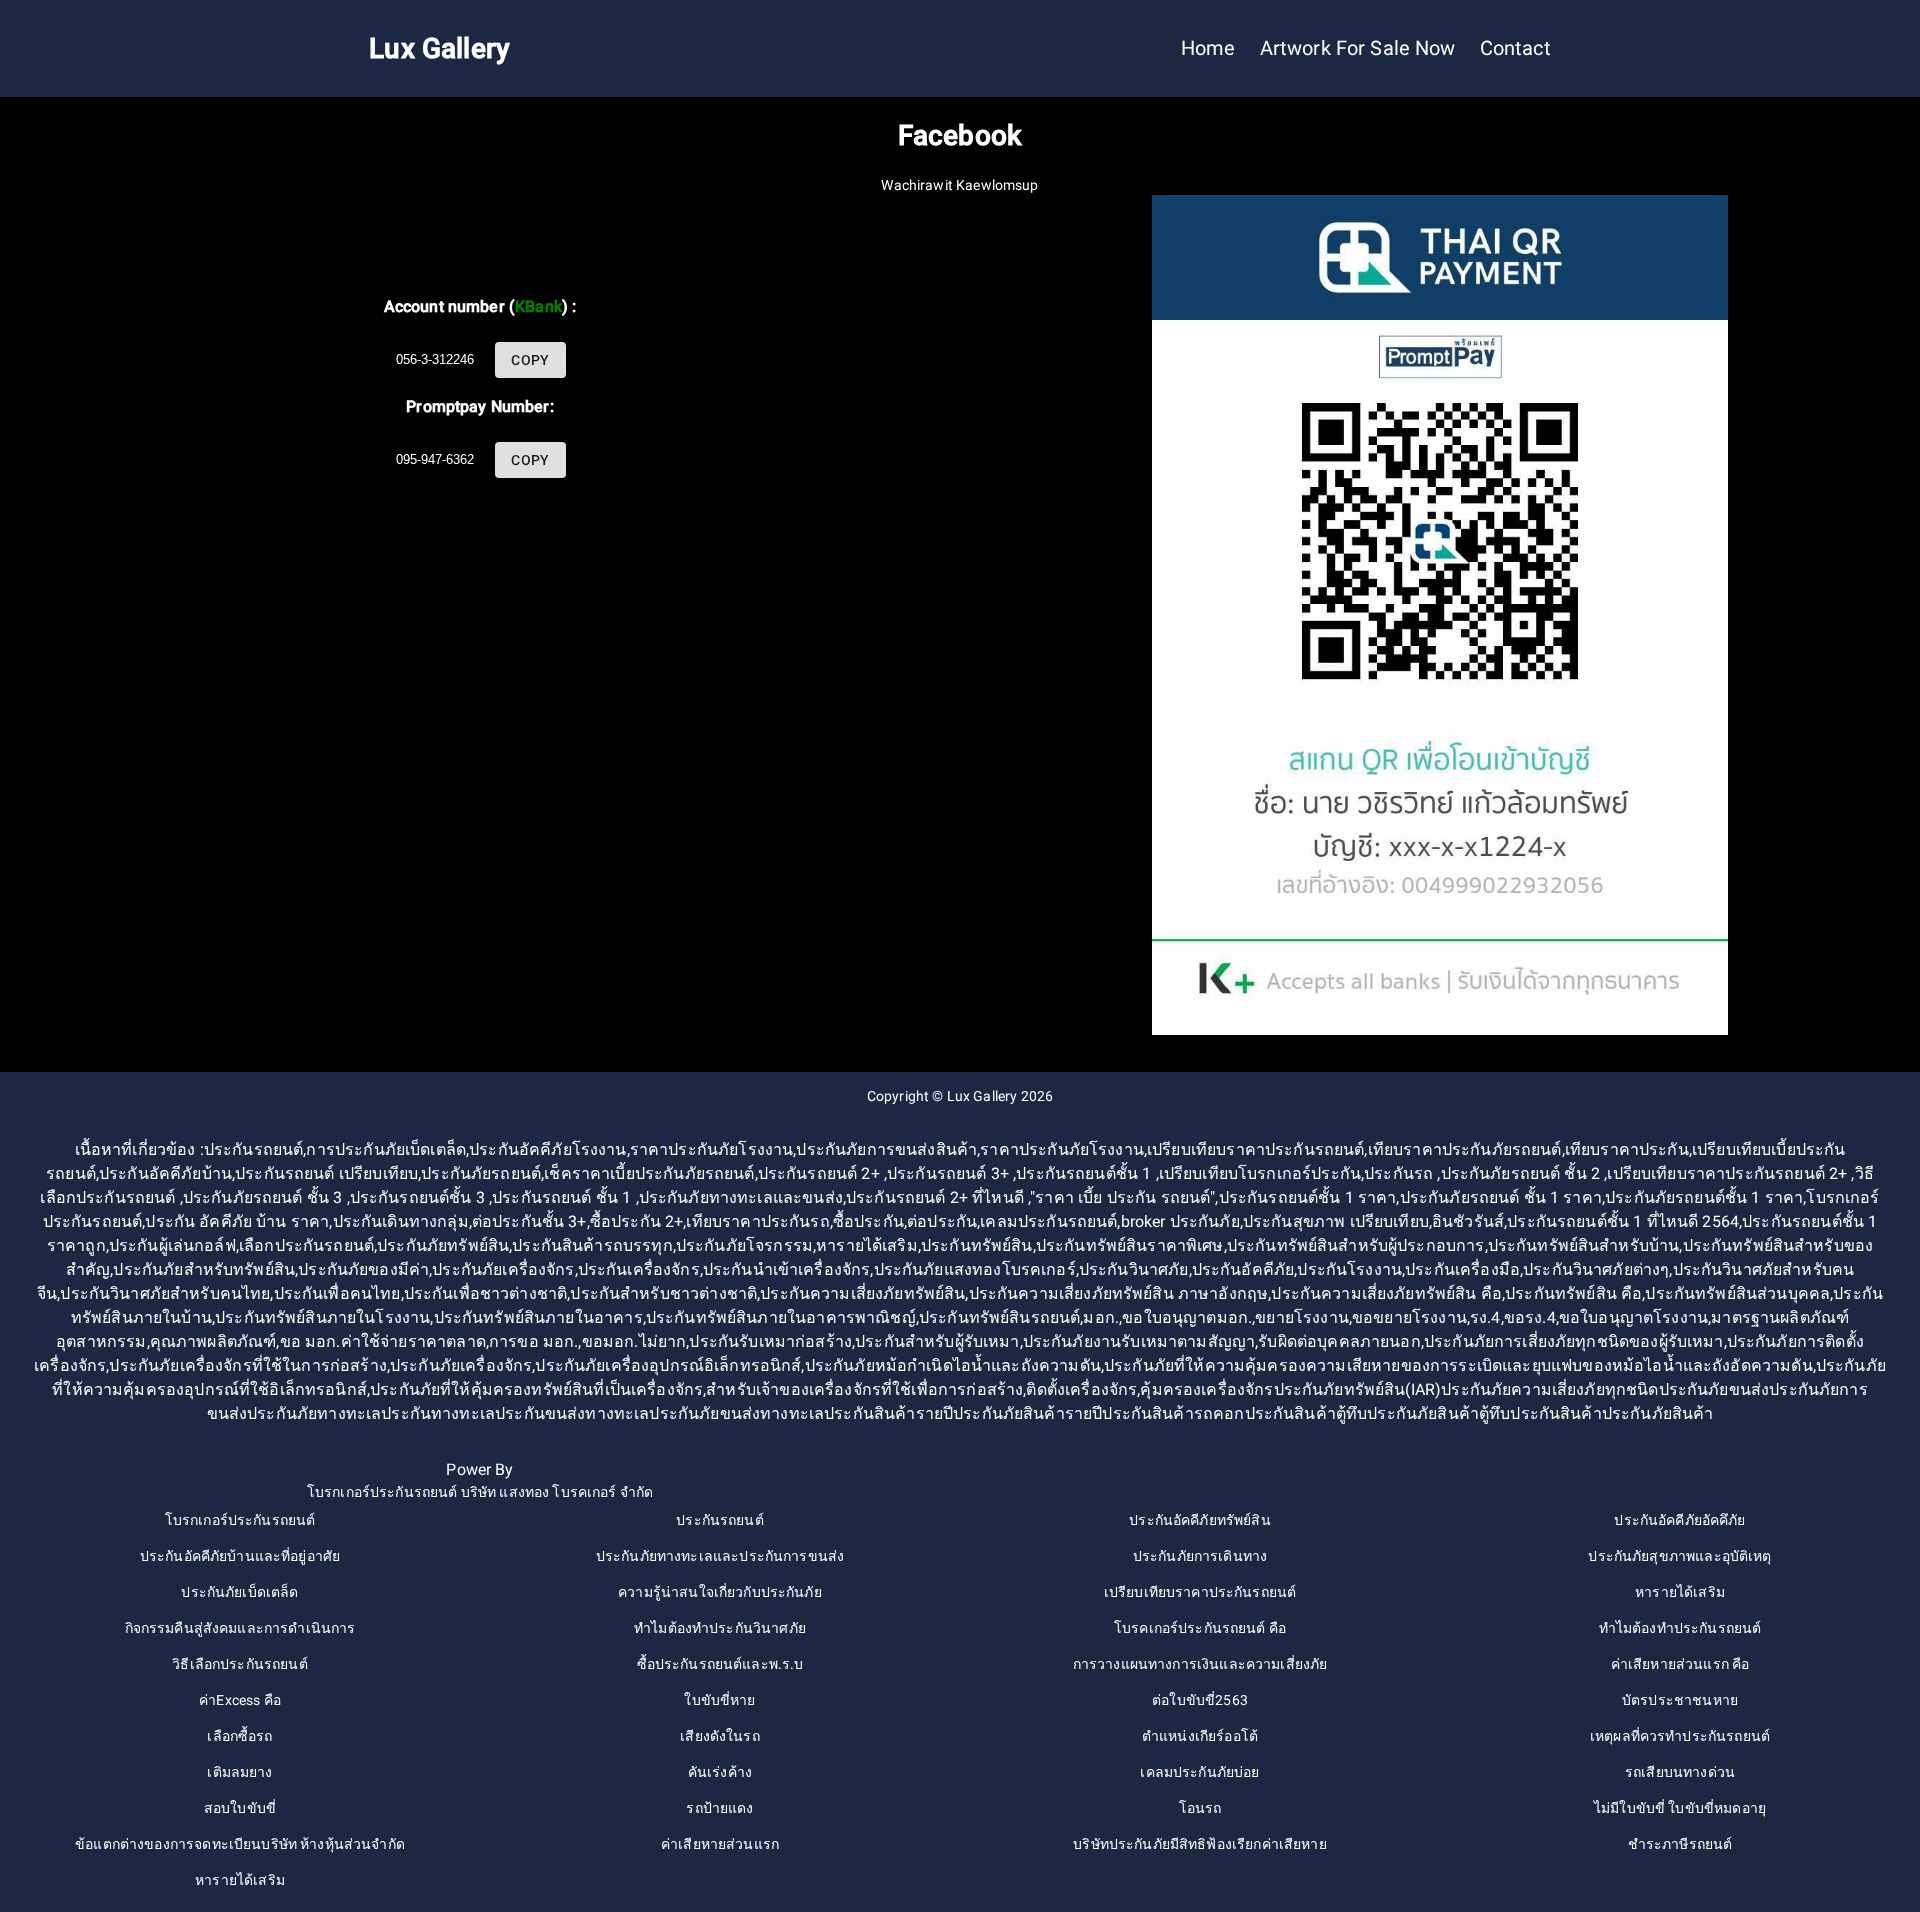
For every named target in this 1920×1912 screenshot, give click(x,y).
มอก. (1101, 1317)
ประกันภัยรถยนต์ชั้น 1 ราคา (1704, 1197)
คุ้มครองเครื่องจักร (1206, 1389)
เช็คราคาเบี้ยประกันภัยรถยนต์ (649, 1173)
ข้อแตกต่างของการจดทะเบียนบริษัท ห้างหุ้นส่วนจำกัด (240, 1844)
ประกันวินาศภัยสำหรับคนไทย (165, 1293)
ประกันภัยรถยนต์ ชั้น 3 (265, 1197)
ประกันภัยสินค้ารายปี (1027, 1413)
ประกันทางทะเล (438, 1413)
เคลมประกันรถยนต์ (1048, 1221)
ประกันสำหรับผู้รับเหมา (937, 1341)
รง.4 (1485, 1317)
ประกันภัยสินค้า (1658, 1413)
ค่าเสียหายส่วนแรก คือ (1680, 1664)
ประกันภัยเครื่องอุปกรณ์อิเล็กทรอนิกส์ (668, 1365)
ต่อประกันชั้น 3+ (529, 1221)
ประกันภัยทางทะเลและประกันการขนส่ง (720, 1556)
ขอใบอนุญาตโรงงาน (1633, 1317)
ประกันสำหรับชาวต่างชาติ (663, 1293)
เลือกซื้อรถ (239, 1736)
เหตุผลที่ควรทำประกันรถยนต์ (1680, 1736)
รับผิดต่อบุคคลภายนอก (1339, 1341)
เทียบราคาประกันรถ (757, 1221)
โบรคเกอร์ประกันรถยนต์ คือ (1200, 1628)
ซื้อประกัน (868, 1221)
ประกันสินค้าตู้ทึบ (1306, 1413)
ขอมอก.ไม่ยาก (634, 1341)
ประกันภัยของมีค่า (363, 1269)
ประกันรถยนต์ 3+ (950, 1173)
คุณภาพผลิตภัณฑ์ (213, 1341)
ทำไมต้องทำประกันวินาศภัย (720, 1628)
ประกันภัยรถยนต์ (481, 1173)
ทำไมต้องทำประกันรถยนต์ (1680, 1628)
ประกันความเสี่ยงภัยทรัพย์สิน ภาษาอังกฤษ (1119, 1293)
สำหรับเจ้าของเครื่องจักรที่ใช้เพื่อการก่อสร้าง (864, 1389)
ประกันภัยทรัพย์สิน (443, 1245)
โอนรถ (1200, 1808)
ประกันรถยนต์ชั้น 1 (1085, 1173)
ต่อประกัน (942, 1221)
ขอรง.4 (1530, 1317)
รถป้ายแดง (719, 1808)
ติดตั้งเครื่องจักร (1081, 1389)
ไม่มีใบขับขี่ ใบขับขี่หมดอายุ (1680, 1808)
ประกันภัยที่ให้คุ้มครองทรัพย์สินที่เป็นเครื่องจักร (536, 1389)
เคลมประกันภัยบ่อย (1199, 1772)
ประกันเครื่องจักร (639, 1269)
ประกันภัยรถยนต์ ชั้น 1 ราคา (1501, 1197)
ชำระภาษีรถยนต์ (1680, 1844)
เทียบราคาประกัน (1627, 1149)
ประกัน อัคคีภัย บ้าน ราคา (237, 1221)
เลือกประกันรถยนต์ (306, 1245)
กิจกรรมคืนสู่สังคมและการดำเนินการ (240, 1628)
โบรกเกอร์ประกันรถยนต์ (240, 1520)
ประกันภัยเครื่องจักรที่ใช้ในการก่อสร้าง (247, 1365)
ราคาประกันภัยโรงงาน (712, 1149)
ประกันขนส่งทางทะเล (572, 1413)
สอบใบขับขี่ (240, 1808)
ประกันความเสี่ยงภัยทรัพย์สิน (862, 1293)
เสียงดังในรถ (720, 1736)
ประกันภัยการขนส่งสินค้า (886, 1149)
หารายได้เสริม (867, 1245)
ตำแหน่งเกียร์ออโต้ (1200, 1736)
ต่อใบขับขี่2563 (1200, 1700)
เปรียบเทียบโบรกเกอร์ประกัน (1260, 1173)
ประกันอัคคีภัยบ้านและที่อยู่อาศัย (240, 1556)
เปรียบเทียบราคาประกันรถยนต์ (1255, 1149)
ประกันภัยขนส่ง (1714, 1389)
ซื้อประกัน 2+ (637, 1221)
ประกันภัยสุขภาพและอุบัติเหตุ (1679, 1556)
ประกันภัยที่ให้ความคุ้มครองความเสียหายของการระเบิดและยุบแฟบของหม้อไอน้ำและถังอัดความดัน (1458, 1365)
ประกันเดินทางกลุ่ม (401, 1221)
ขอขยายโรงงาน (1409, 1317)
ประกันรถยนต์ (254, 1149)
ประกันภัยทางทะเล (314, 1413)
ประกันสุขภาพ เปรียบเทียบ (1336, 1221)
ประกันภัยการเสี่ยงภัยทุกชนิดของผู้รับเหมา (1574, 1341)
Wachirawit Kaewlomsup (959, 185)
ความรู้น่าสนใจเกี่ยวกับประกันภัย (720, 1592)
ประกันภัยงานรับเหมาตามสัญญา (1139, 1341)
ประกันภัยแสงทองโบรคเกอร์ (975, 1269)
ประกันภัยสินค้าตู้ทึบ (1438, 1413)
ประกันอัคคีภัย (1243, 1269)
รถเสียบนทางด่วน (1680, 1772)
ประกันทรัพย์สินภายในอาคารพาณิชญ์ (781, 1317)
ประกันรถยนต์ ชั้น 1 (563, 1197)
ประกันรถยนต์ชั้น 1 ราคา (1308, 1197)
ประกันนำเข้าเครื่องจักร (787, 1269)
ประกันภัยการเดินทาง (1200, 1556)
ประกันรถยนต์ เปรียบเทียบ (326, 1173)
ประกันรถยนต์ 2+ (821, 1173)
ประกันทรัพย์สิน (977, 1245)
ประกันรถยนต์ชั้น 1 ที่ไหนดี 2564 (1623, 1221)
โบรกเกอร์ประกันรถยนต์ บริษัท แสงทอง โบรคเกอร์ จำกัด (480, 1492)
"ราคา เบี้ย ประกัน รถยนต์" (1122, 1197)
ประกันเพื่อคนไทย (337, 1293)
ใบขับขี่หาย (719, 1700)
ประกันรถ (1400, 1173)
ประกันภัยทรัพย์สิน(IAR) (1358, 1389)
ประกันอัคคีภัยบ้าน (165, 1173)
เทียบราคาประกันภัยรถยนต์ (1465, 1149)
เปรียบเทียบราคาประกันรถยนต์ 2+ (1729, 1173)
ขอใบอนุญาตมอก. (1187, 1317)
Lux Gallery (982, 1096)
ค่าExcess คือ (240, 1700)
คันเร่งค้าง (720, 1772)
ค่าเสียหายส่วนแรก (720, 1844)
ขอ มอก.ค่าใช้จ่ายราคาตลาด (383, 1341)
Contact (1515, 48)
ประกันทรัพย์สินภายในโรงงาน (322, 1317)
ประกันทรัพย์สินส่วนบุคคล (1737, 1293)
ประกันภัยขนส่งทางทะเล (736, 1413)
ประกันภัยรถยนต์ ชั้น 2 (1523, 1173)
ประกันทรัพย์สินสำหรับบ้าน (1584, 1245)
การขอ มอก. (534, 1341)
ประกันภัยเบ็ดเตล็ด (239, 1592)
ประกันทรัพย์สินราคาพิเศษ (1130, 1245)
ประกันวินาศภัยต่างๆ (1596, 1269)
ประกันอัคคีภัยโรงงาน (547, 1149)
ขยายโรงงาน (1302, 1317)
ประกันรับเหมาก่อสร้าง (770, 1341)
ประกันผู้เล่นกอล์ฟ (172, 1245)
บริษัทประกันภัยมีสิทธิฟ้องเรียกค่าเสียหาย (1200, 1844)
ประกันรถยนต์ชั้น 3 (419, 1197)
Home (1208, 48)
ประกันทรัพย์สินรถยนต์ (999, 1317)
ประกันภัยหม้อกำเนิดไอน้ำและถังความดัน (953, 1365)
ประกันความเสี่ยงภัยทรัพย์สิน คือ (1386, 1293)
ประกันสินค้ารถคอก (1173, 1413)
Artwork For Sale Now (1358, 48)
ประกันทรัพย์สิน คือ (1573, 1293)
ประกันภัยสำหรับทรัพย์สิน (204, 1269)
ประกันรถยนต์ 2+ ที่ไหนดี (937, 1197)
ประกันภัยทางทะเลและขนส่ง (741, 1197)
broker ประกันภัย (1180, 1221)
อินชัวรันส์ (1468, 1221)
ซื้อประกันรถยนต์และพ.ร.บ (720, 1664)
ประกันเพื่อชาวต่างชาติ (486, 1293)
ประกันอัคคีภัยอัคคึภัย (1679, 1520)
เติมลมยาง (239, 1772)
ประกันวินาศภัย (1134, 1269)
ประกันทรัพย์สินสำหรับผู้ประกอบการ (1356, 1245)
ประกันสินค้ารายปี (888, 1413)
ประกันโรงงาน (1349, 1269)
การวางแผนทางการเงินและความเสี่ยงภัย (1200, 1664)
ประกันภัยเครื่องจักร (503, 1269)
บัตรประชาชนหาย (1680, 1700)
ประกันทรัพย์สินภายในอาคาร (538, 1317)
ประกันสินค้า (1555, 1413)
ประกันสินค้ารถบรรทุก (592, 1245)
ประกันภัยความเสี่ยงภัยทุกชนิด (1549, 1389)
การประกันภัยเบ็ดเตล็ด (386, 1149)
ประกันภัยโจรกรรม (744, 1245)
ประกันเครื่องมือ (1462, 1269)
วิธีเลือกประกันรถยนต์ (239, 1664)
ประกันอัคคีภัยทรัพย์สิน (1199, 1520)
